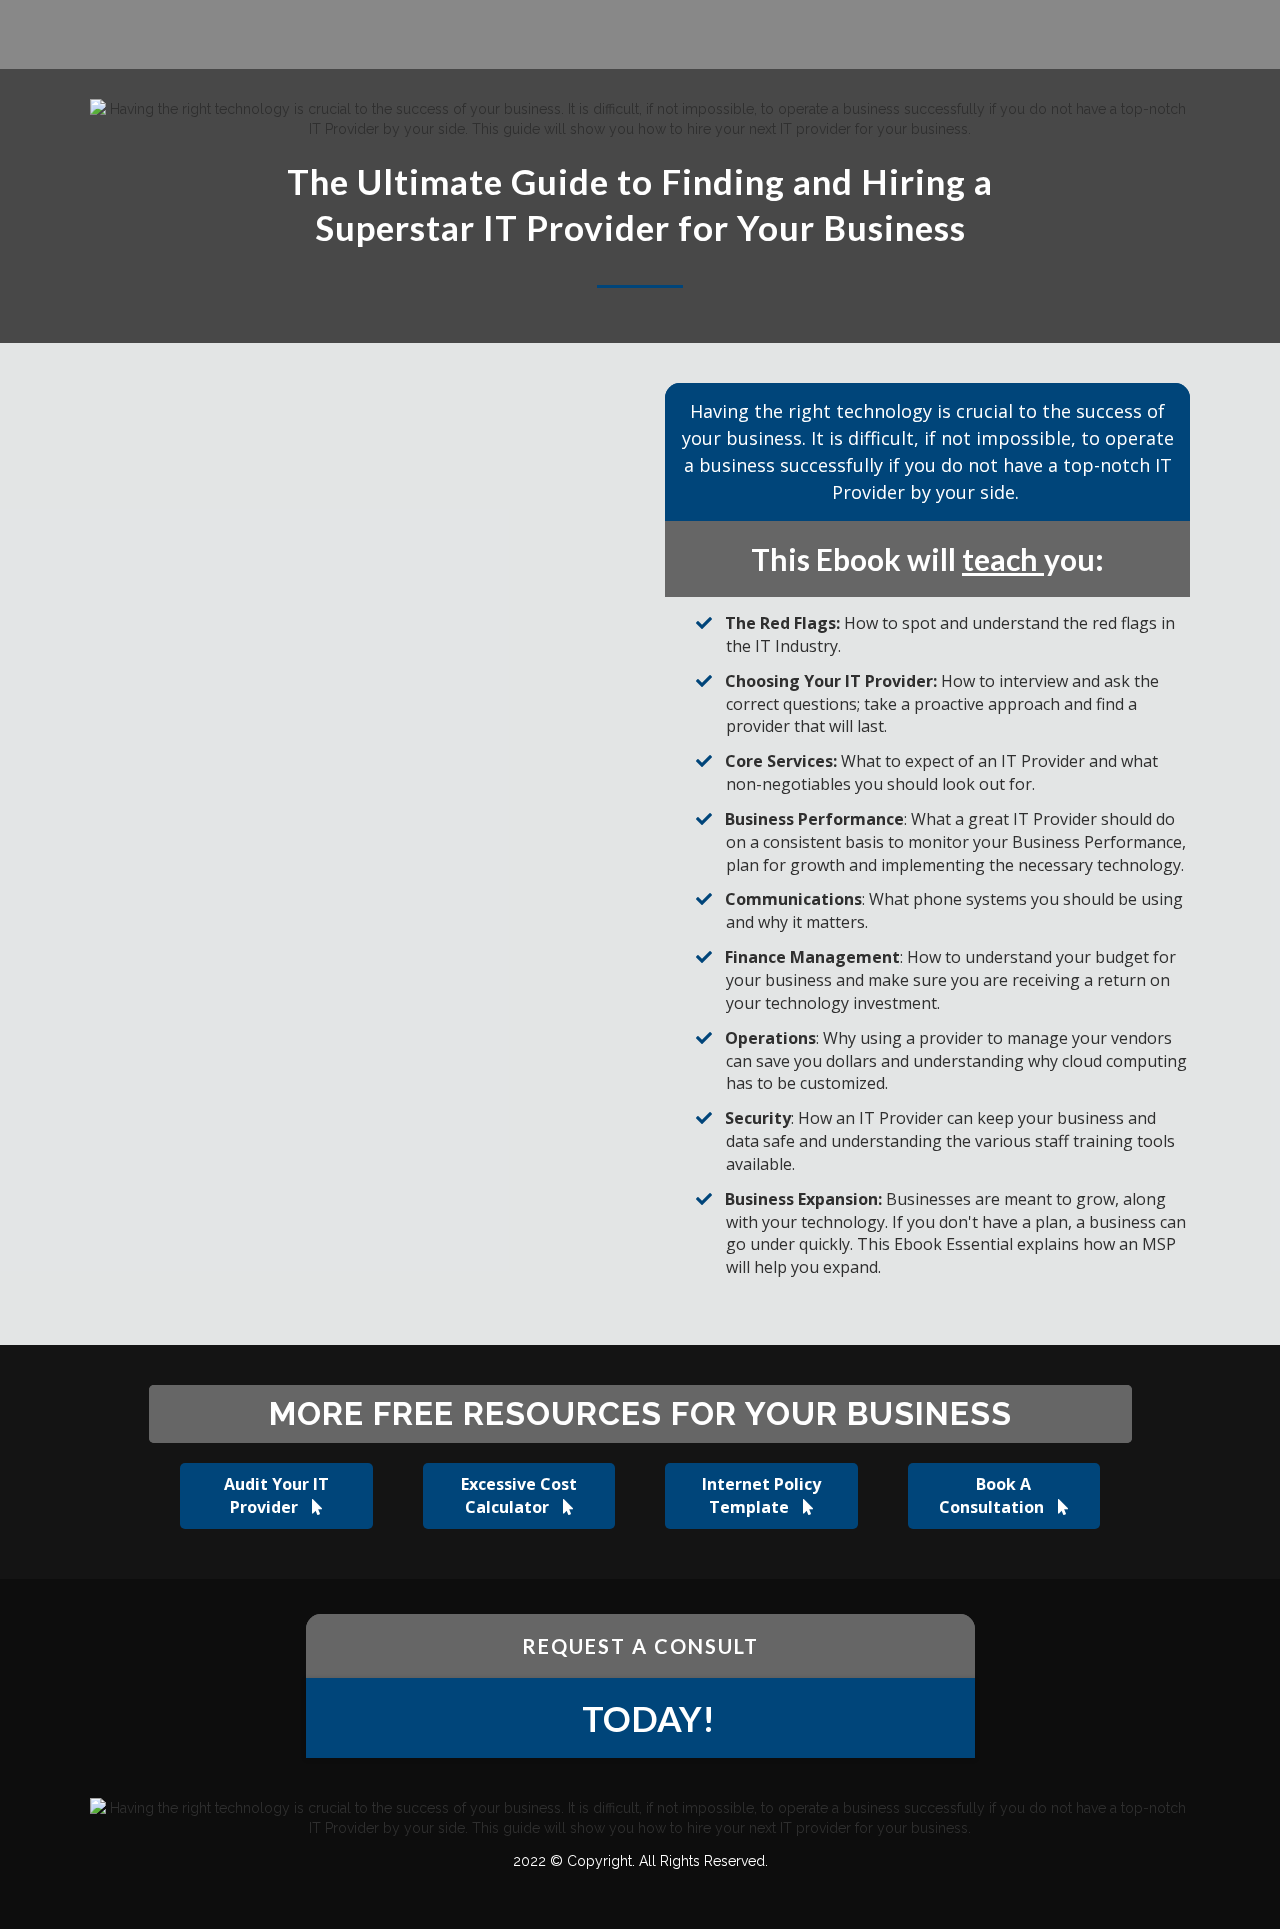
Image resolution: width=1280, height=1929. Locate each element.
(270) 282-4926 (674, 37)
